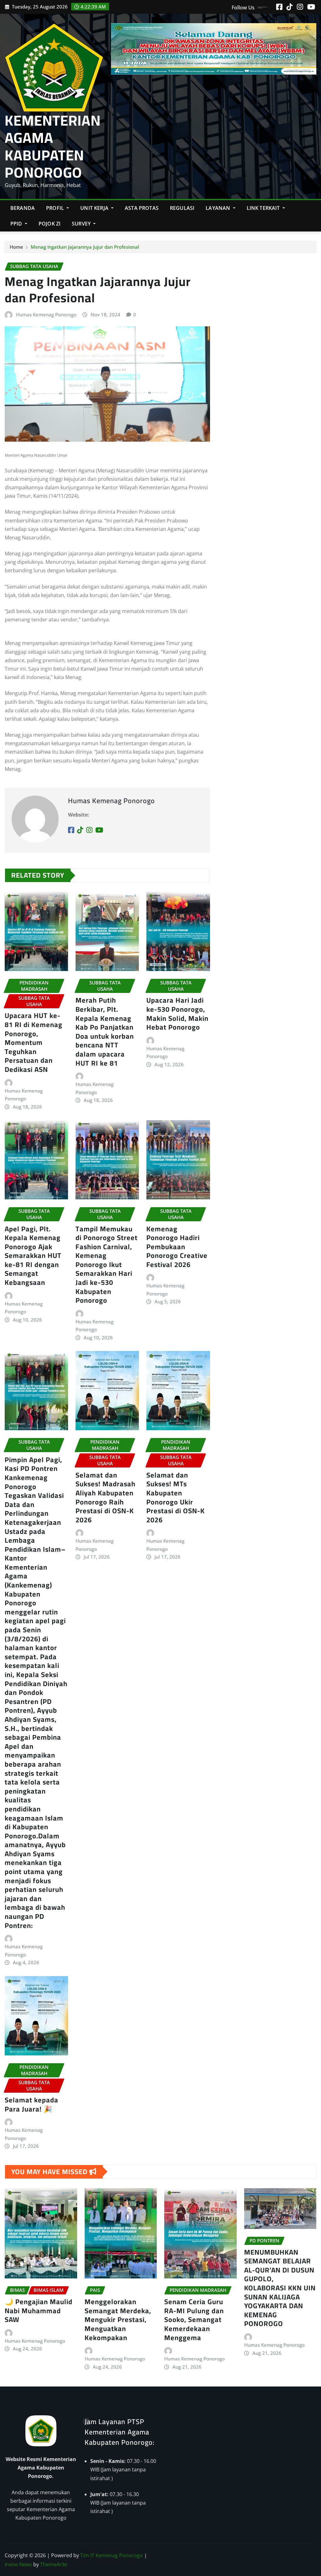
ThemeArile (54, 2564)
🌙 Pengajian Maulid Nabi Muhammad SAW (39, 2311)
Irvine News (18, 2564)
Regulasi (182, 208)
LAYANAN (218, 208)
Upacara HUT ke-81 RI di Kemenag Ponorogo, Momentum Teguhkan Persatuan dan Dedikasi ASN (34, 1042)
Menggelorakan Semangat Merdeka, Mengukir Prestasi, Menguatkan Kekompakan (118, 2319)
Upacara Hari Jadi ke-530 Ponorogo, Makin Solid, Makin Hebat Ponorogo (177, 1014)
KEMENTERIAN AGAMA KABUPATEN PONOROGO (53, 146)
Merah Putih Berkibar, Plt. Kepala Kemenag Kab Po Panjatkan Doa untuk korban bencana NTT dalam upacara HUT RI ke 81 (105, 1031)
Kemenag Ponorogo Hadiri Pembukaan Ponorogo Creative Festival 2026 (177, 1247)
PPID (17, 224)
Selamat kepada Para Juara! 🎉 (32, 2104)
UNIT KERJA (95, 208)
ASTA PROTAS (142, 208)
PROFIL (56, 208)
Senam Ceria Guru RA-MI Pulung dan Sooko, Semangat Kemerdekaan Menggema (194, 2319)
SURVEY (82, 224)
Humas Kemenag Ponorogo (46, 314)
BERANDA (23, 208)
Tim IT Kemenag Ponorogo (112, 2555)
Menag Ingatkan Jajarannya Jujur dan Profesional (85, 247)
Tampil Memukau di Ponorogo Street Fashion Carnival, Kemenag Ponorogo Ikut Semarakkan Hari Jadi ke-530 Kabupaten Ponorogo (107, 1265)
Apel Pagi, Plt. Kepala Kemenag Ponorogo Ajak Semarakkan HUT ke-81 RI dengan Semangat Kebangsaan (33, 1256)
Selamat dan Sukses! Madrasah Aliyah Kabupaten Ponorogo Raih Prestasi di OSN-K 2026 (105, 1497)
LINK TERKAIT (264, 208)
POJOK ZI (50, 224)
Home (16, 247)
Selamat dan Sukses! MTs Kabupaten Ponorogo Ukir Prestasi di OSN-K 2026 (176, 1497)
